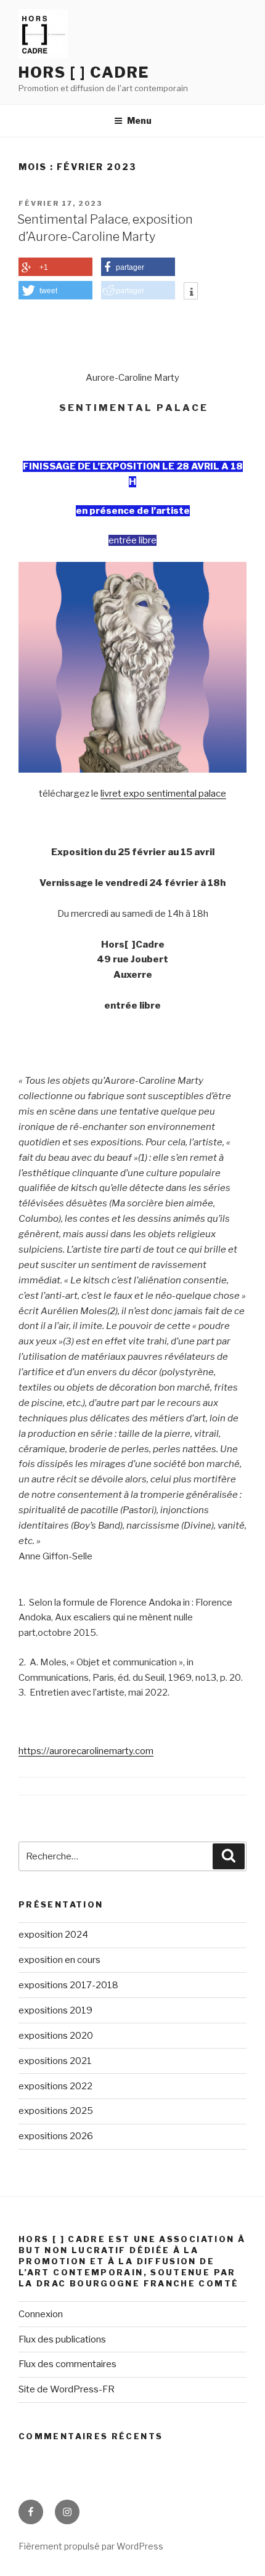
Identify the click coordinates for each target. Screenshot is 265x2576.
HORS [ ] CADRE (84, 72)
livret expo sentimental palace (163, 794)
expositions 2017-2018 (68, 1985)
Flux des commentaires (67, 2364)
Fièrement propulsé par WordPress (91, 2546)
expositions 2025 (56, 2111)
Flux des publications (62, 2339)
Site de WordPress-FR (67, 2389)
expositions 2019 (55, 2010)
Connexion (41, 2314)
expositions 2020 (56, 2036)
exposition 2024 (53, 1935)
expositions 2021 (55, 2061)
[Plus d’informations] (191, 292)
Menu (139, 120)
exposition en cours (59, 1960)
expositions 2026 (56, 2136)
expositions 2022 (55, 2086)
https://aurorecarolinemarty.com (86, 1751)
